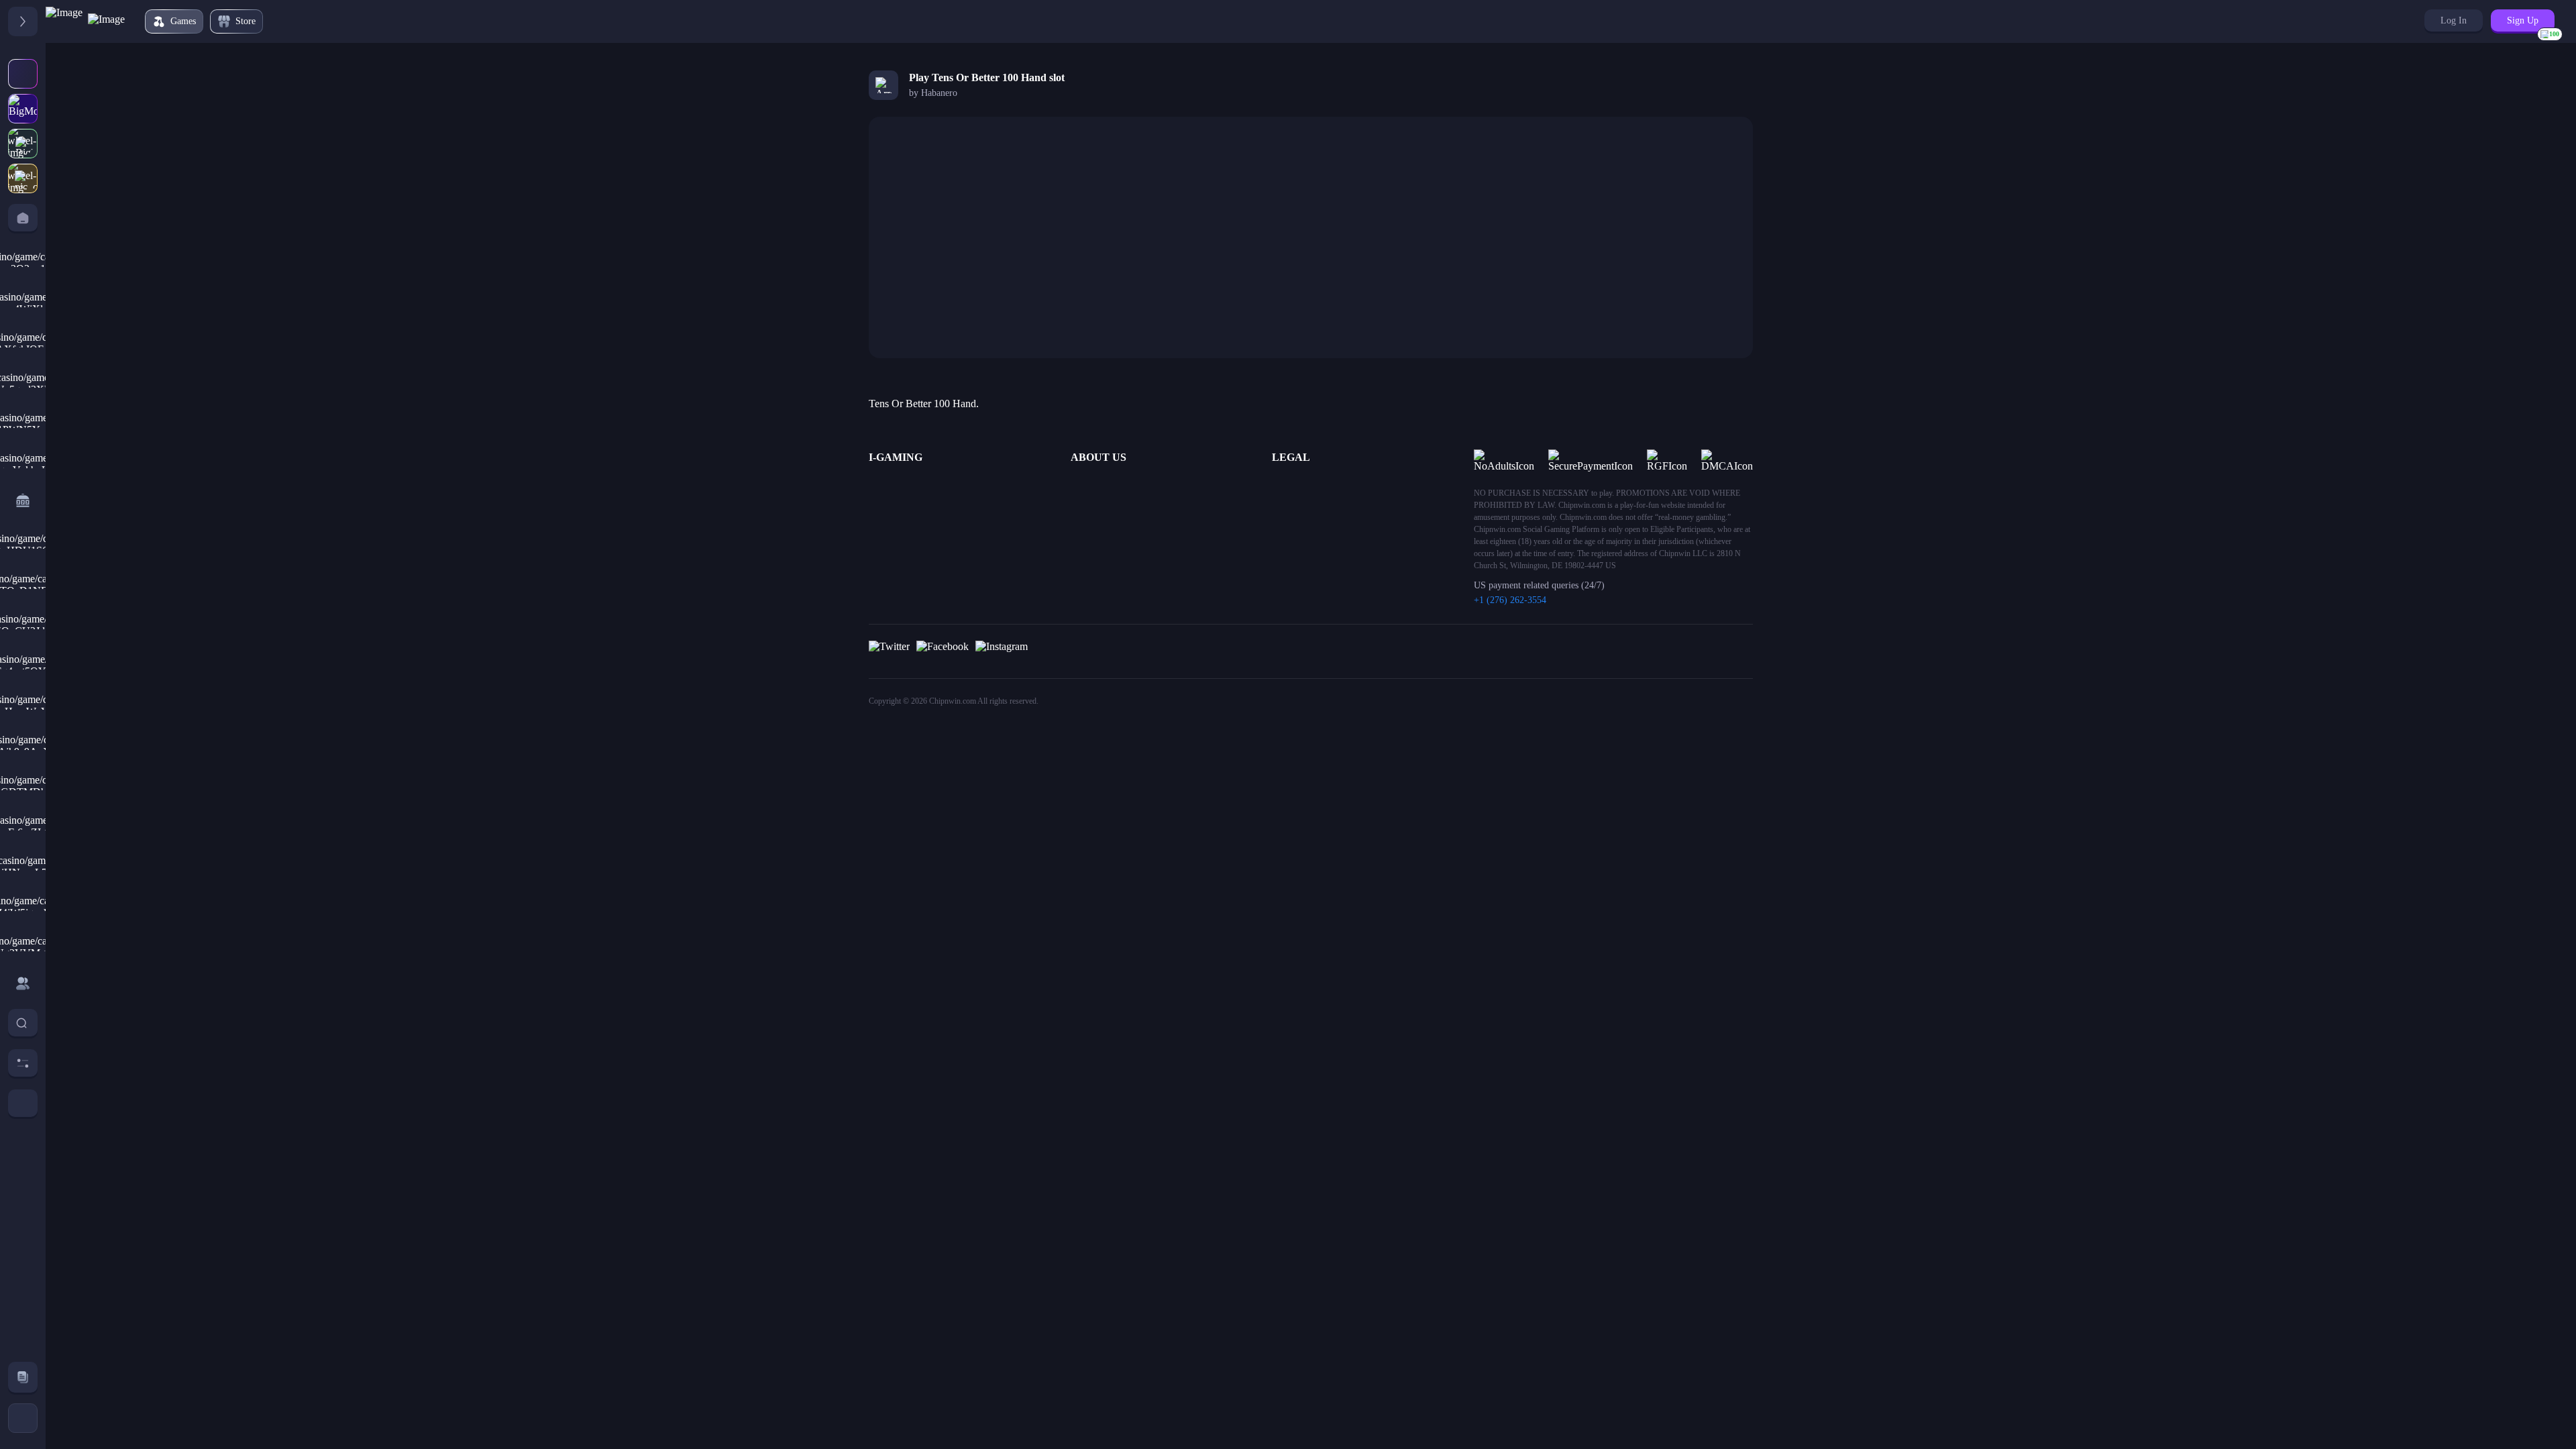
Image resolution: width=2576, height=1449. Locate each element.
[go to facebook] (943, 651)
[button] (2454, 20)
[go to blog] (23, 1377)
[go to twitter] (889, 651)
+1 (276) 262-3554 (1510, 600)
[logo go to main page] (85, 21)
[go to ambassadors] (23, 983)
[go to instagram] (1002, 651)
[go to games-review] (23, 500)
